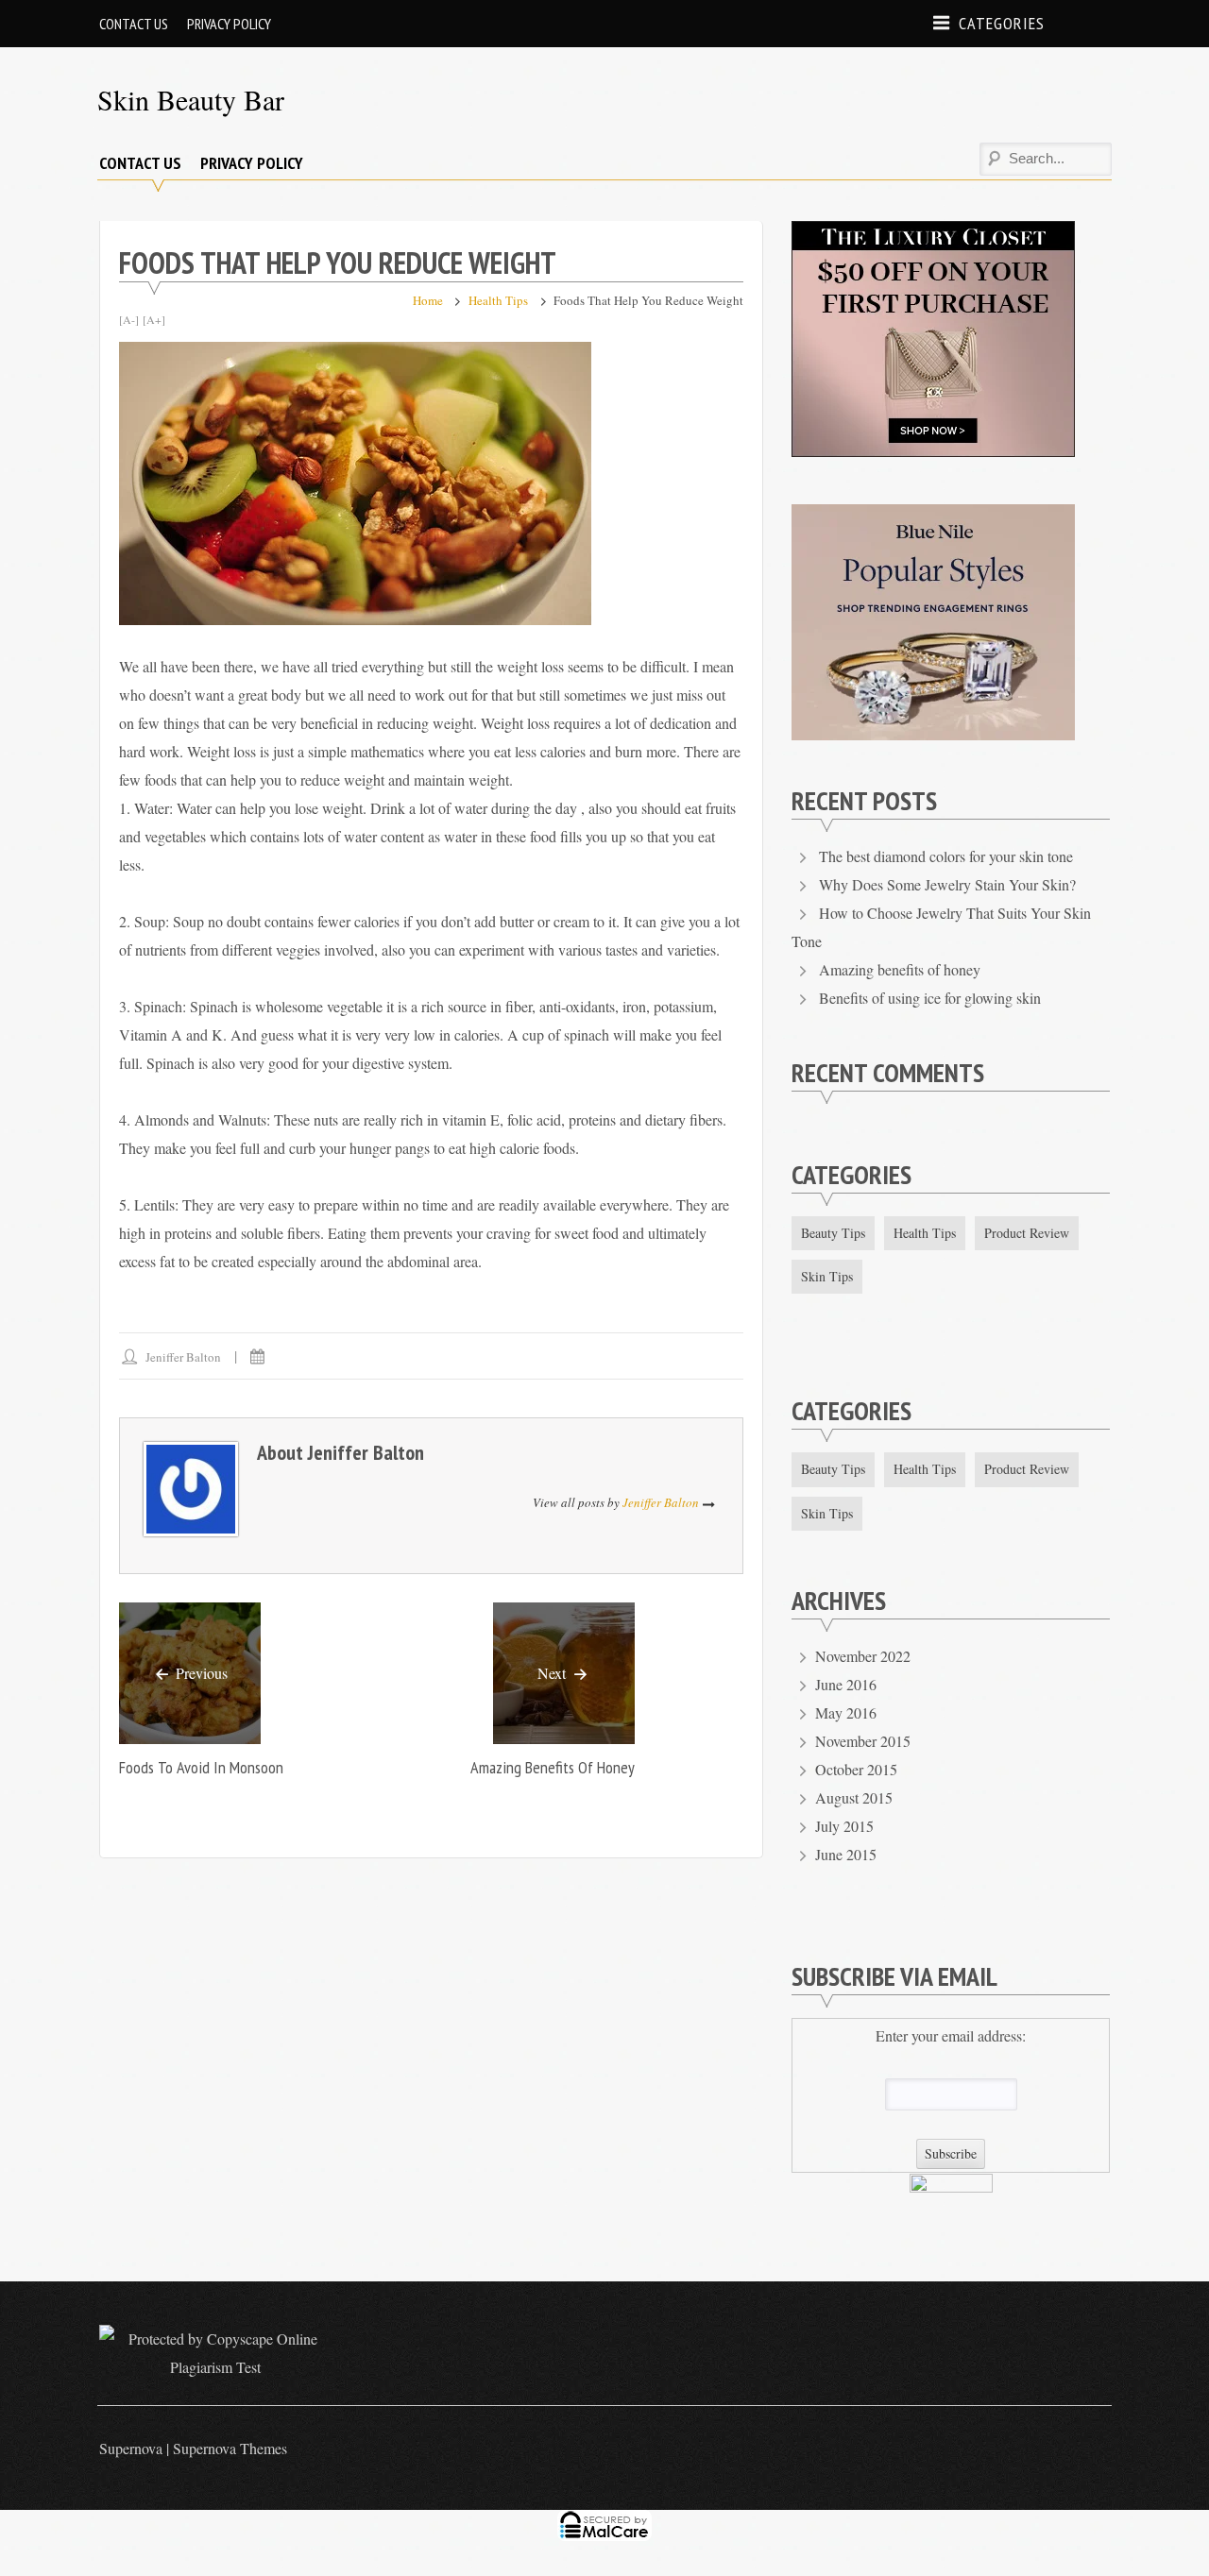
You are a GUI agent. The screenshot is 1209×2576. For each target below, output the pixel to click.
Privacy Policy (229, 24)
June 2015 (846, 1854)
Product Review (1027, 1233)
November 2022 (863, 1656)
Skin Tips (827, 1276)
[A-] (129, 319)
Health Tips (498, 300)
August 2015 (854, 1797)
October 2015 (856, 1769)
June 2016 (846, 1684)
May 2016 (846, 1712)
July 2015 (844, 1826)
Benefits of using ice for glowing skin (930, 998)
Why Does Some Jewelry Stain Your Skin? (947, 884)
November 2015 (863, 1741)
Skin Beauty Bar (191, 99)
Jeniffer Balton (183, 1357)
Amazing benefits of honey (553, 1767)
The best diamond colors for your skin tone (946, 856)
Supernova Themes (230, 2448)
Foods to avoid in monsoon (201, 1767)
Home (428, 300)
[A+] (154, 319)
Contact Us (134, 24)
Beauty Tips (833, 1233)
